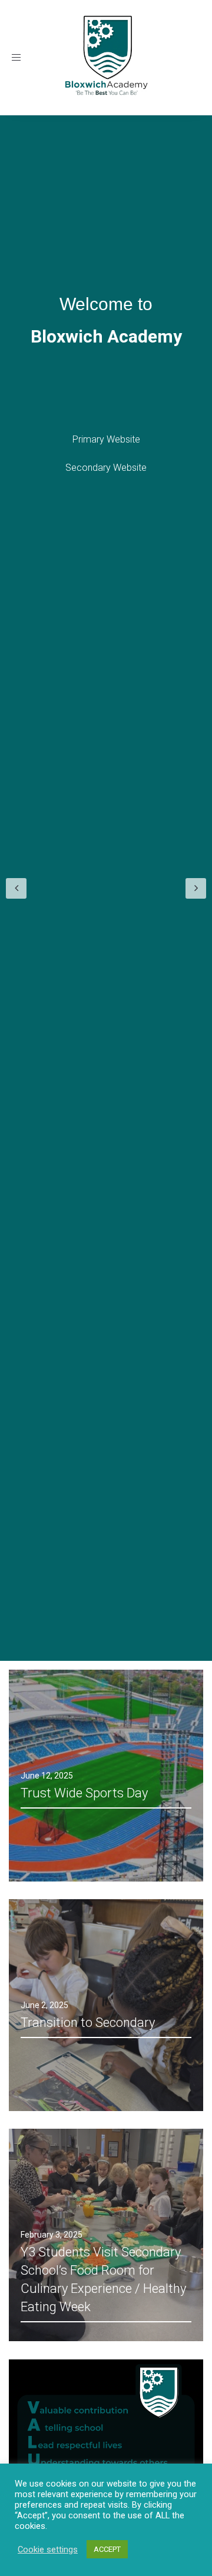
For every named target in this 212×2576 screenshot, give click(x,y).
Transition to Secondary (88, 2022)
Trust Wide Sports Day (84, 1793)
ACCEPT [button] (107, 2549)
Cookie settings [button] (48, 2550)
